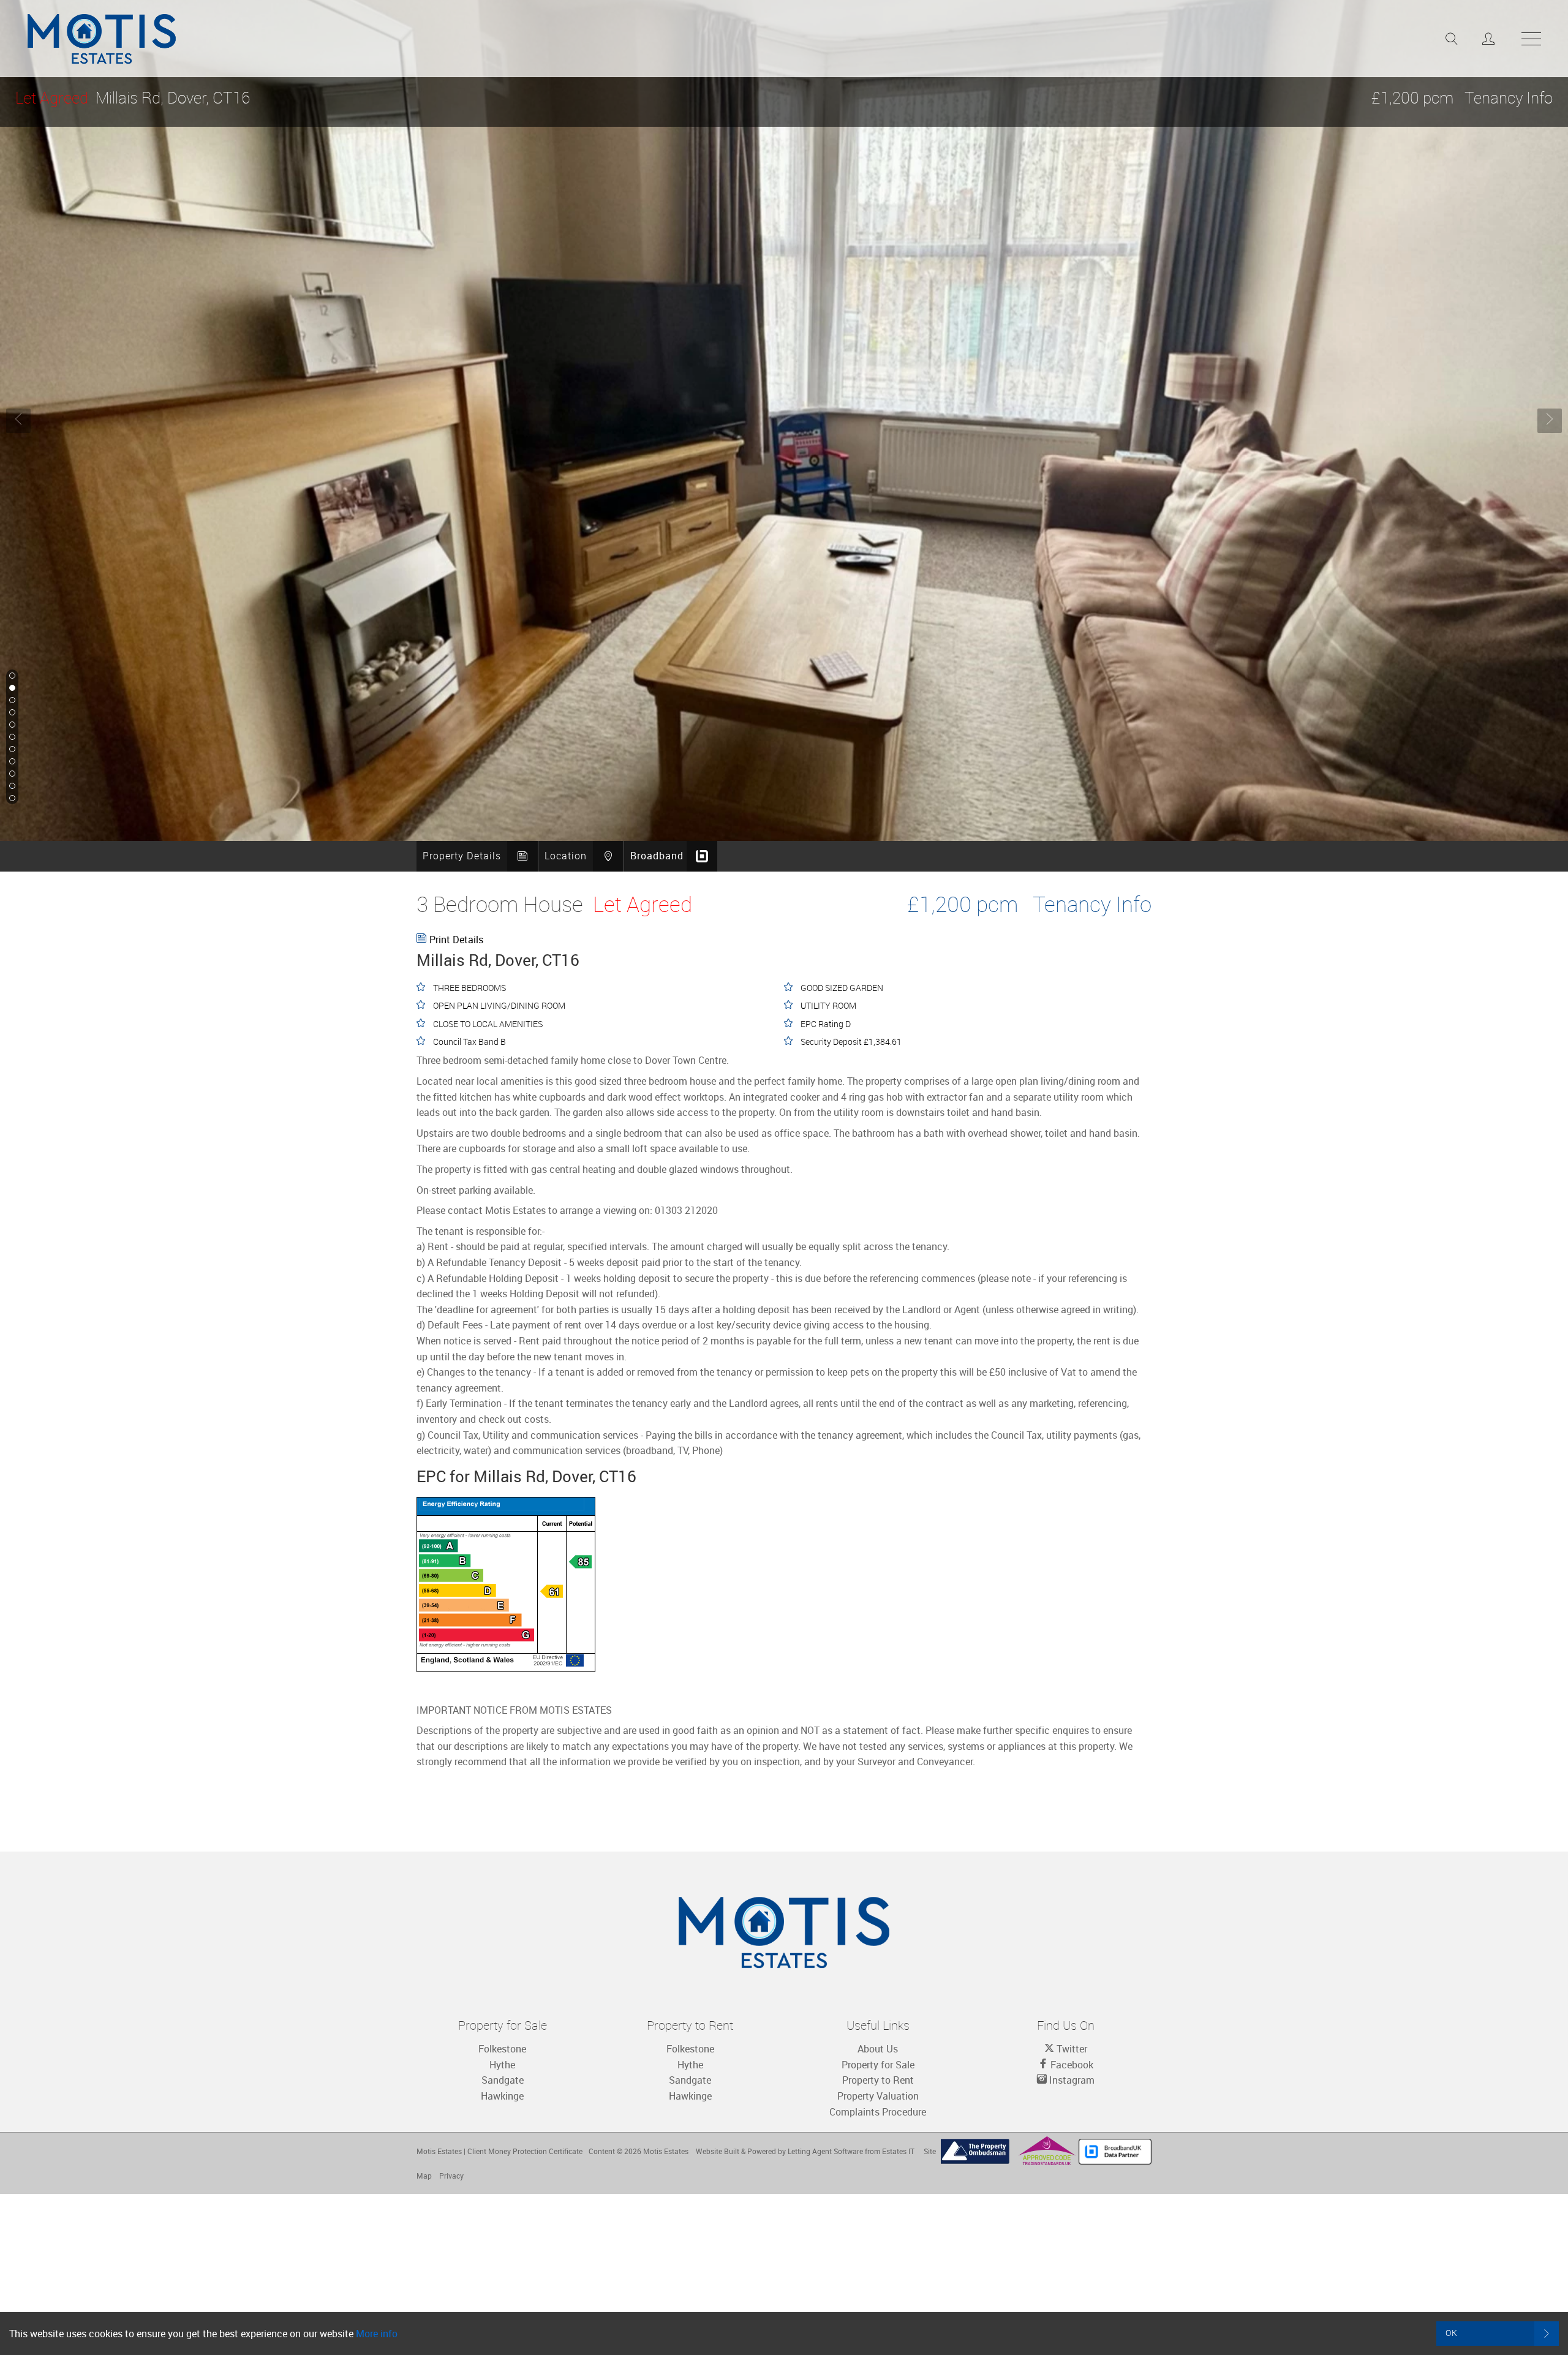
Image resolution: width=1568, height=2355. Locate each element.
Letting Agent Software (825, 2151)
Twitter (1071, 2049)
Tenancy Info (1509, 98)
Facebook (1071, 2065)
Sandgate (503, 2080)
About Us (878, 2049)
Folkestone (502, 2049)
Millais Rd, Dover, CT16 (133, 98)
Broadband (657, 856)
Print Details (456, 940)
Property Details (462, 856)
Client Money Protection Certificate (525, 2151)
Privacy (451, 2176)
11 (11, 799)
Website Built (718, 2151)
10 (11, 786)
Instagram (1071, 2080)
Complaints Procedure (878, 2112)
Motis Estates (666, 2151)
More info (377, 2334)
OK (1452, 2333)
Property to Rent (878, 2080)
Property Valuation (878, 2096)
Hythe (502, 2065)
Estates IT (898, 2151)
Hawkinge (502, 2096)
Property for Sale (878, 2065)
